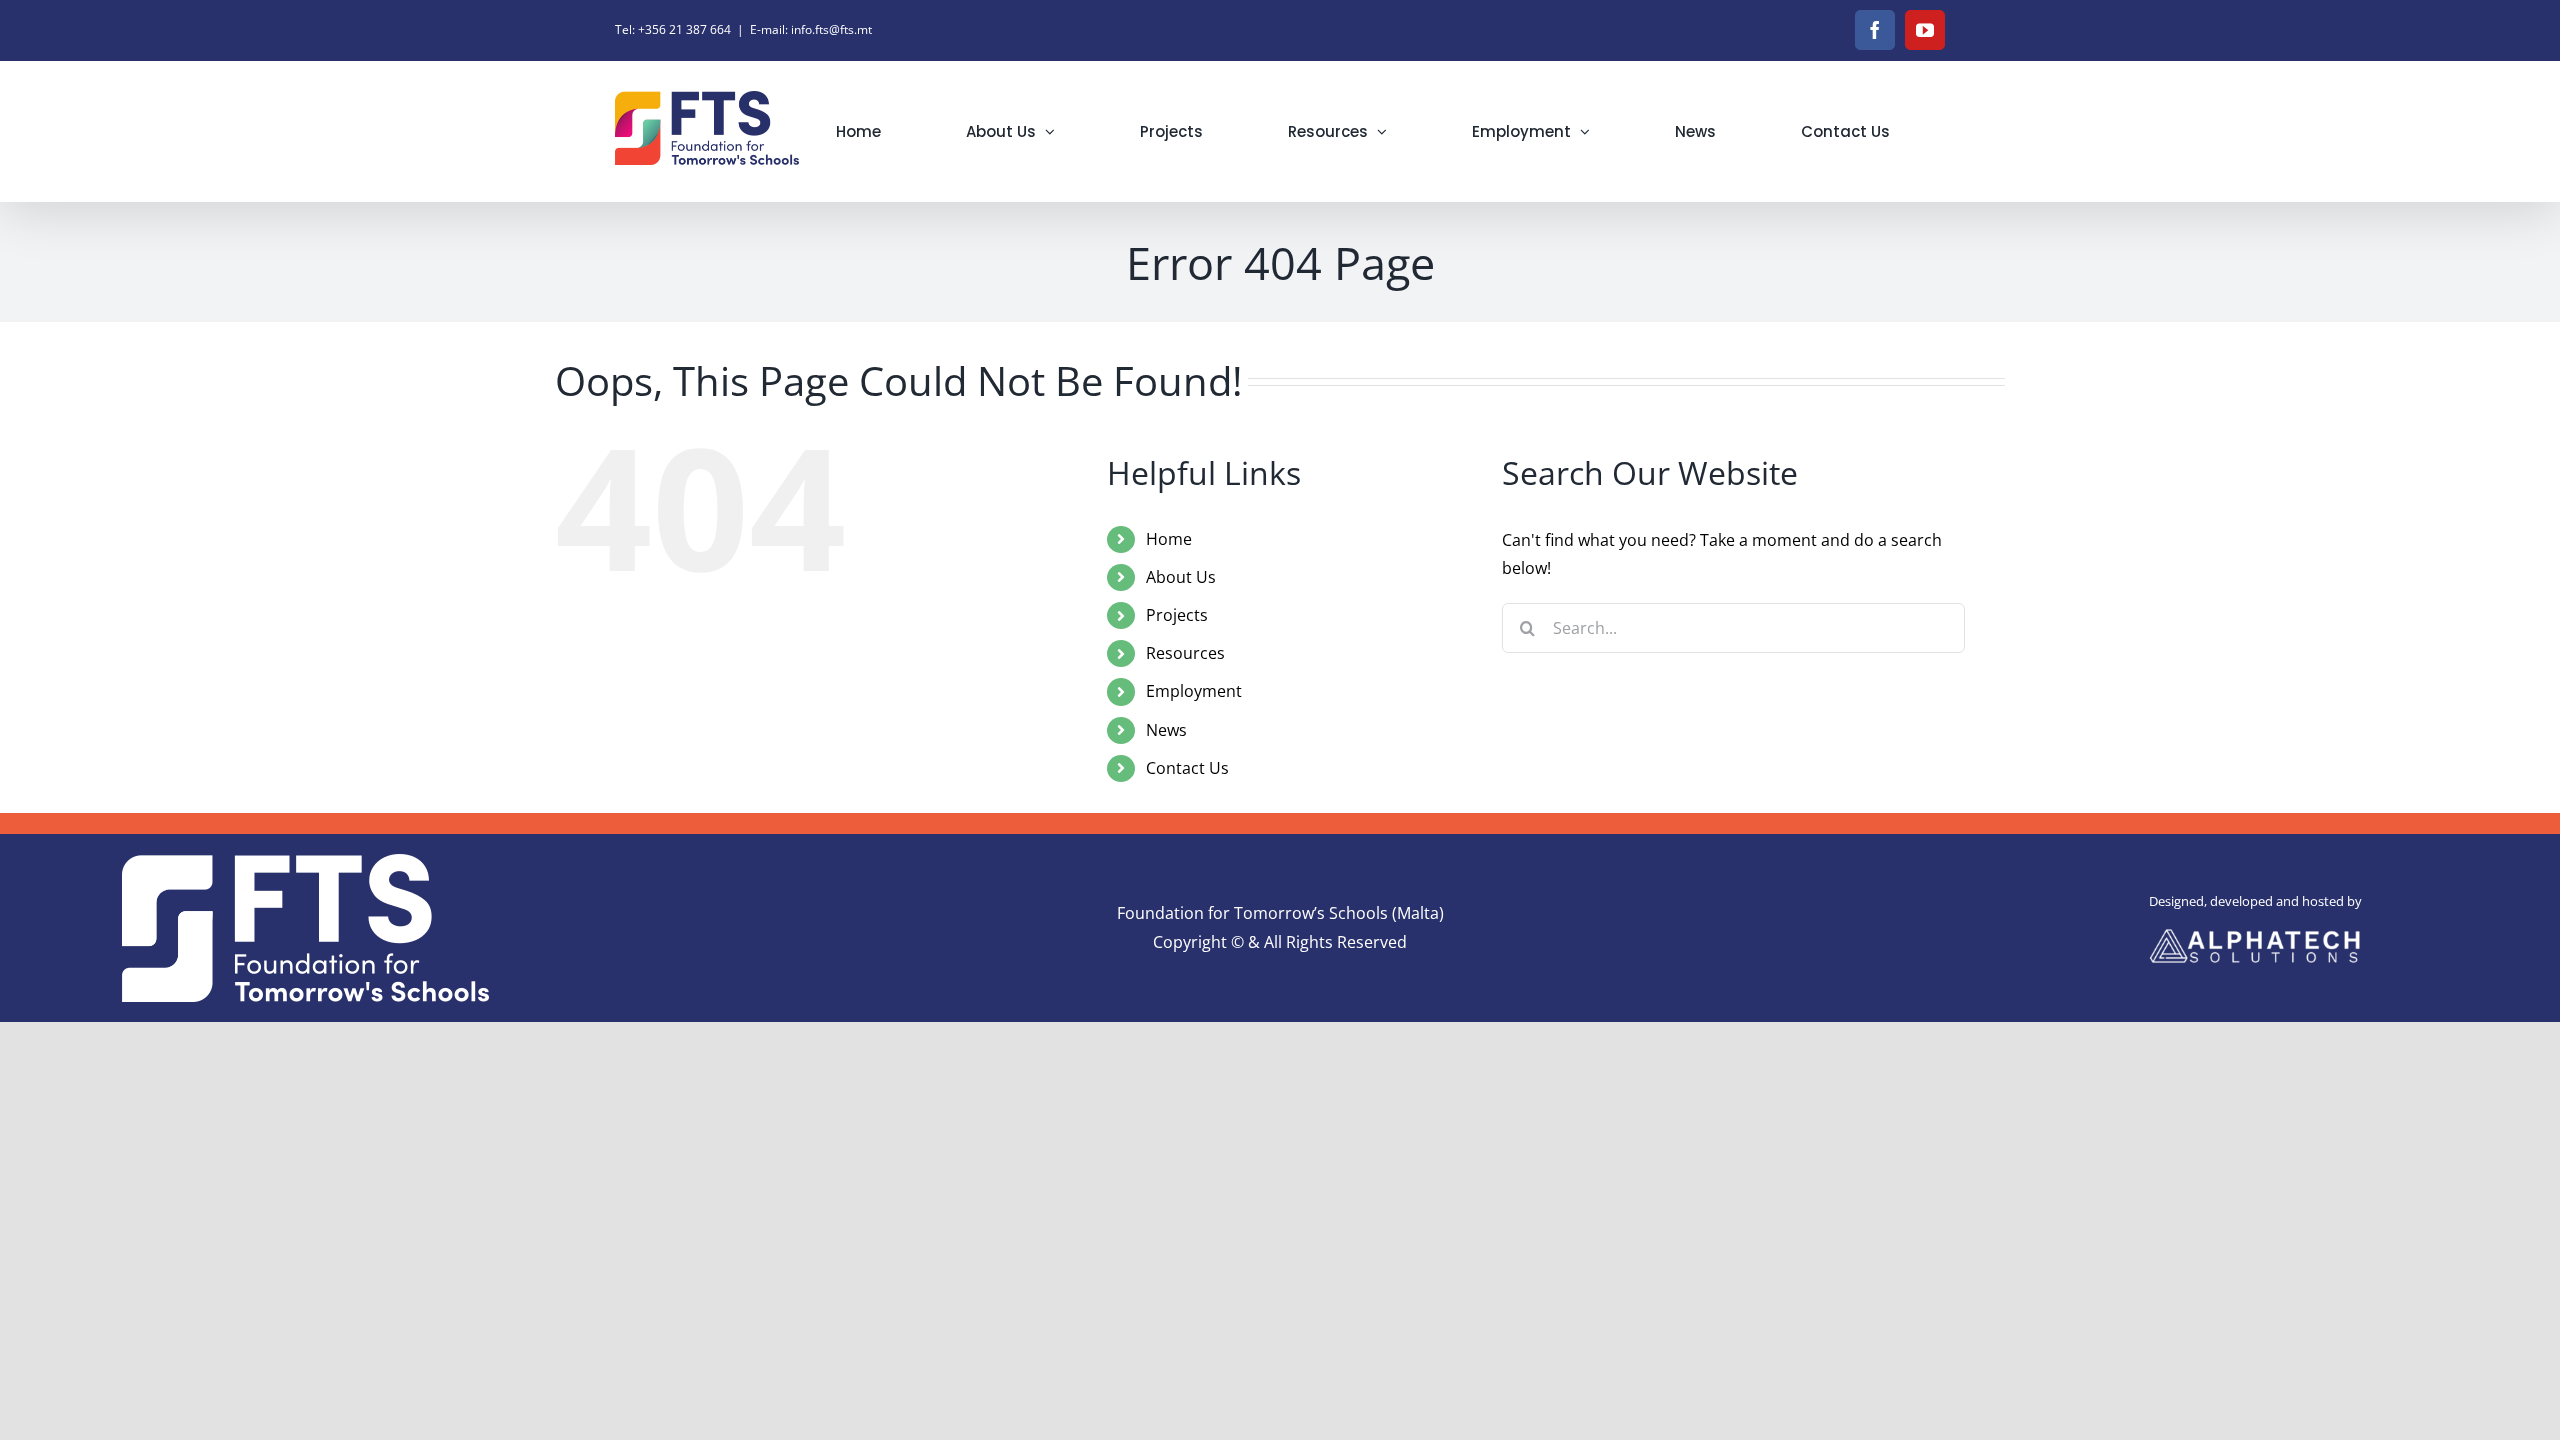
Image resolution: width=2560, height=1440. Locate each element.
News (1166, 730)
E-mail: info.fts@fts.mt (811, 29)
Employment (1194, 691)
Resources (1185, 653)
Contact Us (1187, 768)
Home (1169, 539)
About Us (1181, 577)
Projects (1177, 615)
